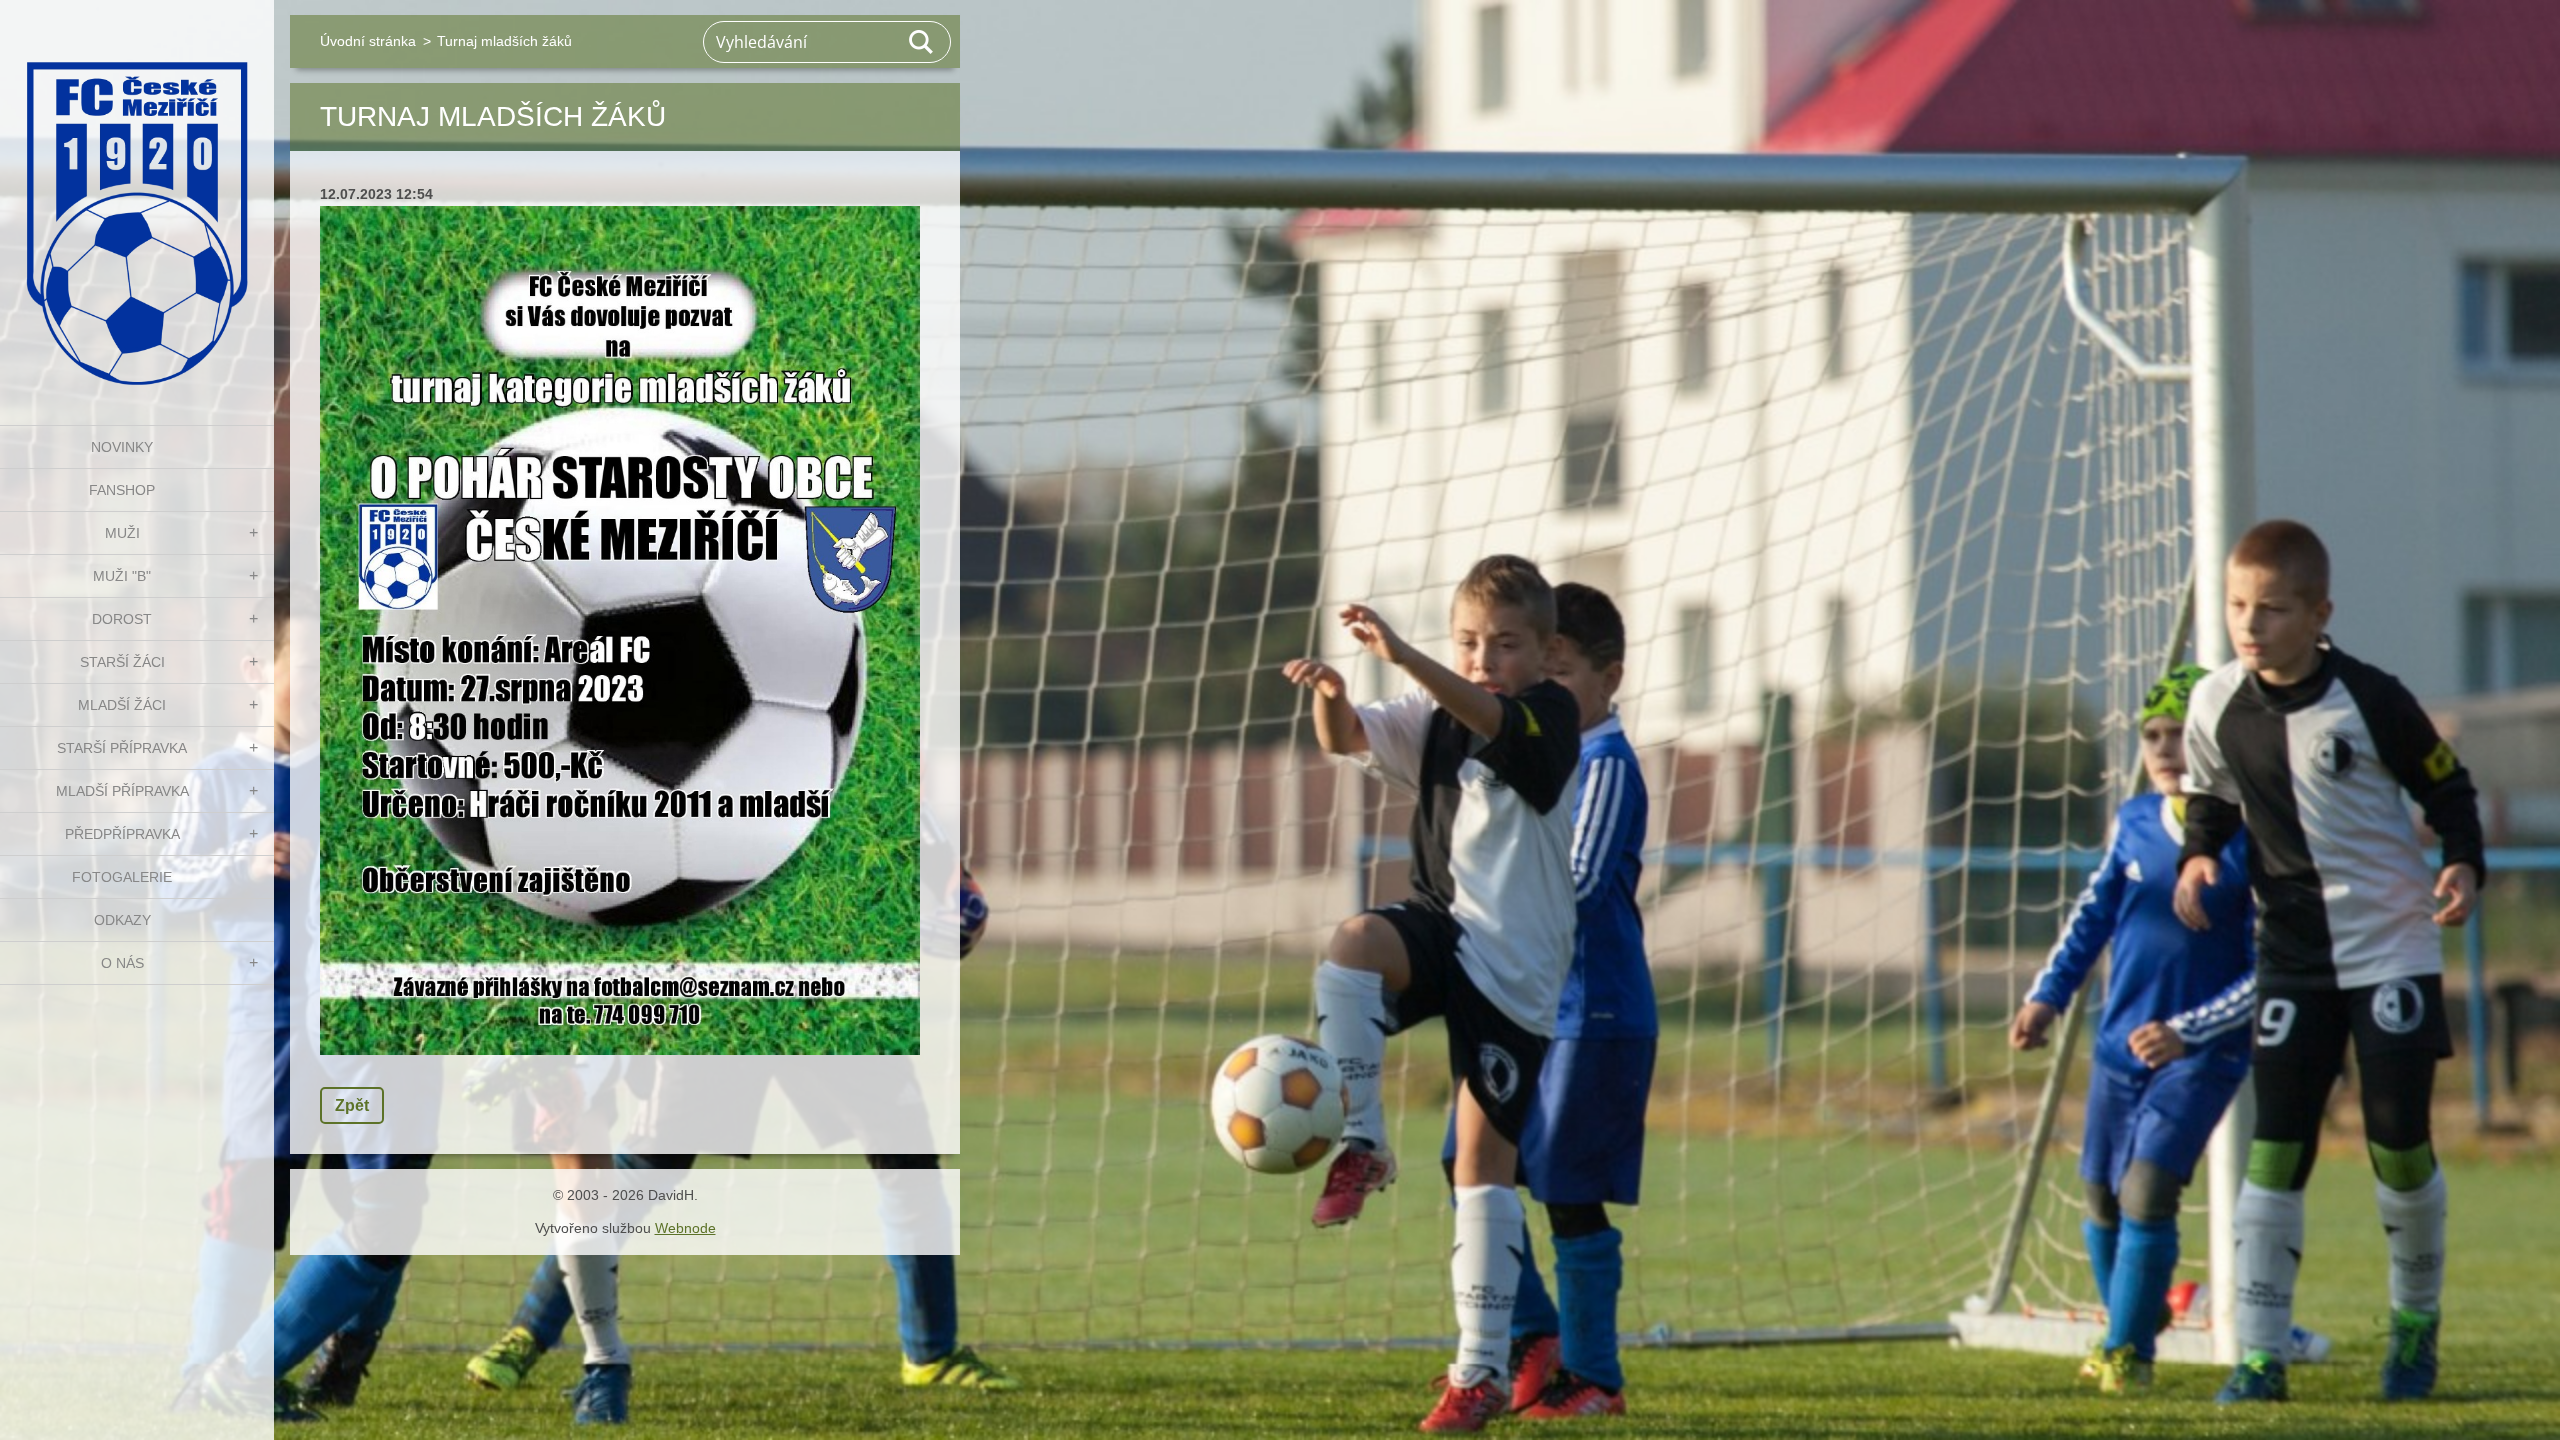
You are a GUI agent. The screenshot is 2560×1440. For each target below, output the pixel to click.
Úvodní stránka (368, 41)
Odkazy (122, 920)
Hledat (922, 42)
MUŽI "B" (122, 576)
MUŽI (122, 533)
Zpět (352, 1105)
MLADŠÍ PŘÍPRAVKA (122, 791)
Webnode (685, 1228)
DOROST (122, 619)
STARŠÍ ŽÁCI (122, 662)
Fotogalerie (122, 877)
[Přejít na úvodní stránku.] (137, 200)
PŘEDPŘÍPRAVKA (122, 834)
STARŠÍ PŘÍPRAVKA (122, 748)
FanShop (122, 490)
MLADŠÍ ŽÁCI (122, 705)
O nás (122, 963)
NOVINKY (122, 447)
